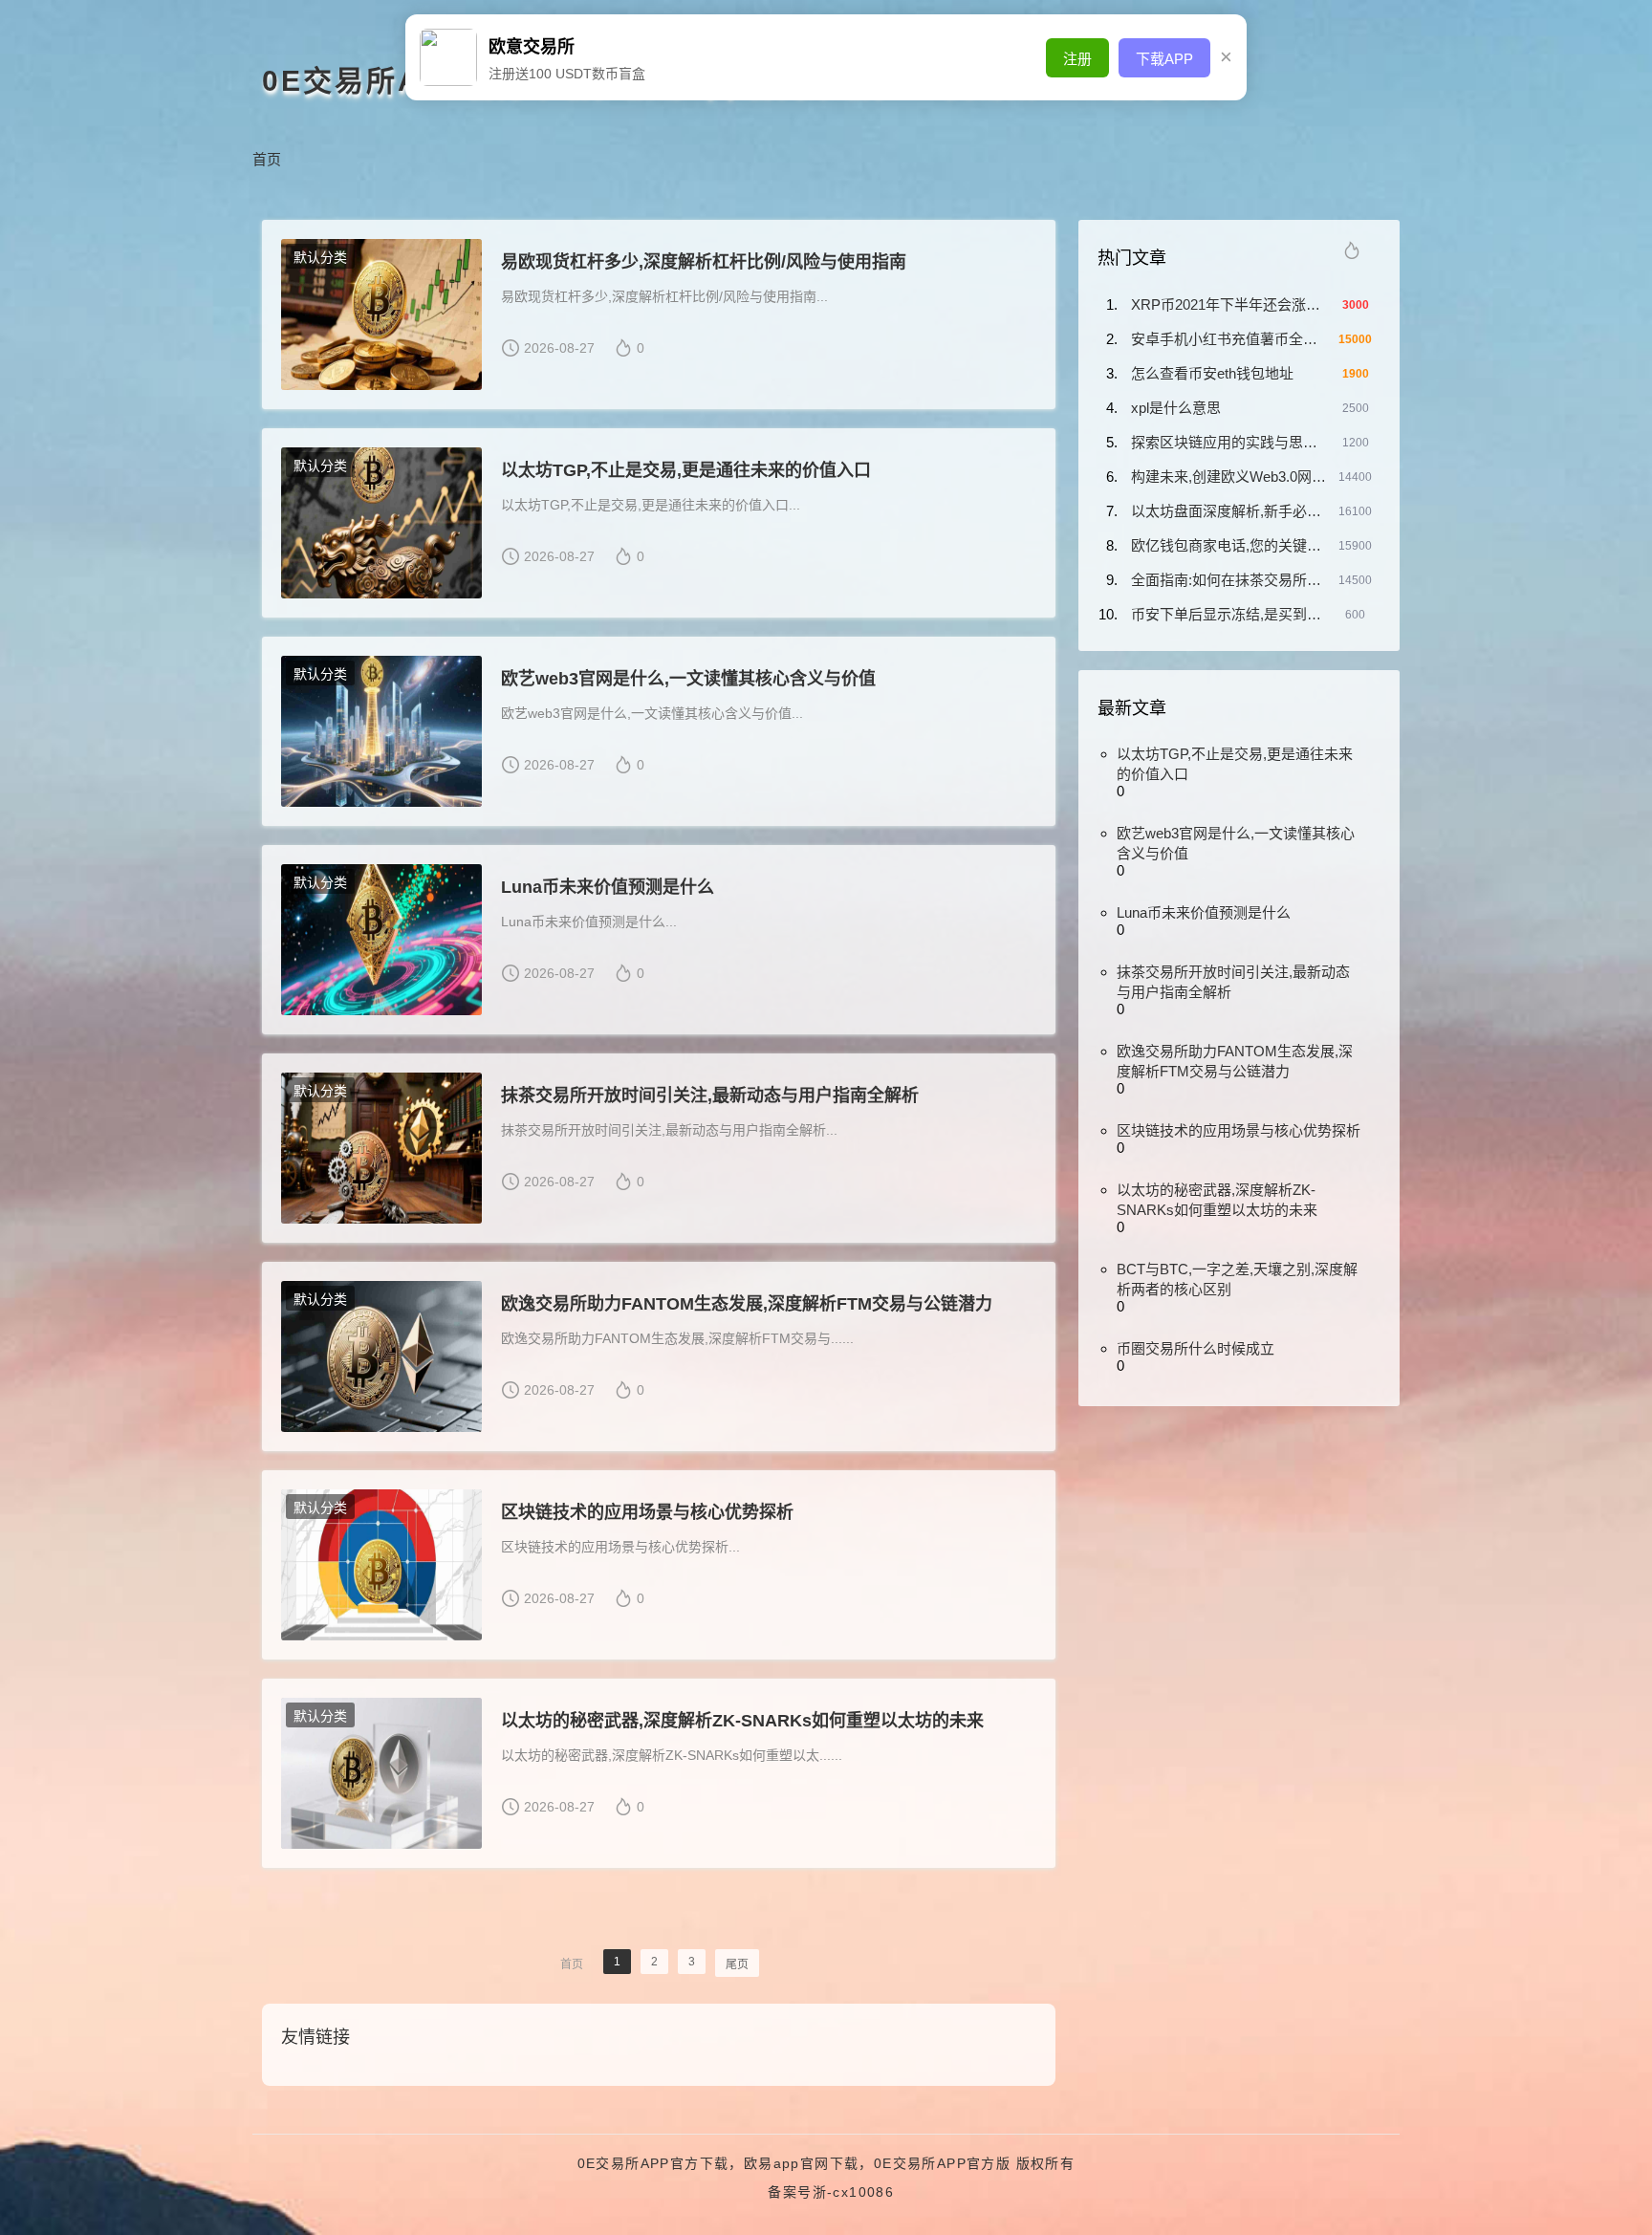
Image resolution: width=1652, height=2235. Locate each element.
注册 (1077, 59)
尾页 (737, 1964)
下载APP (1164, 59)
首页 (267, 159)
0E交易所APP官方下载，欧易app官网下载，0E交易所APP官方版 (794, 2163)
